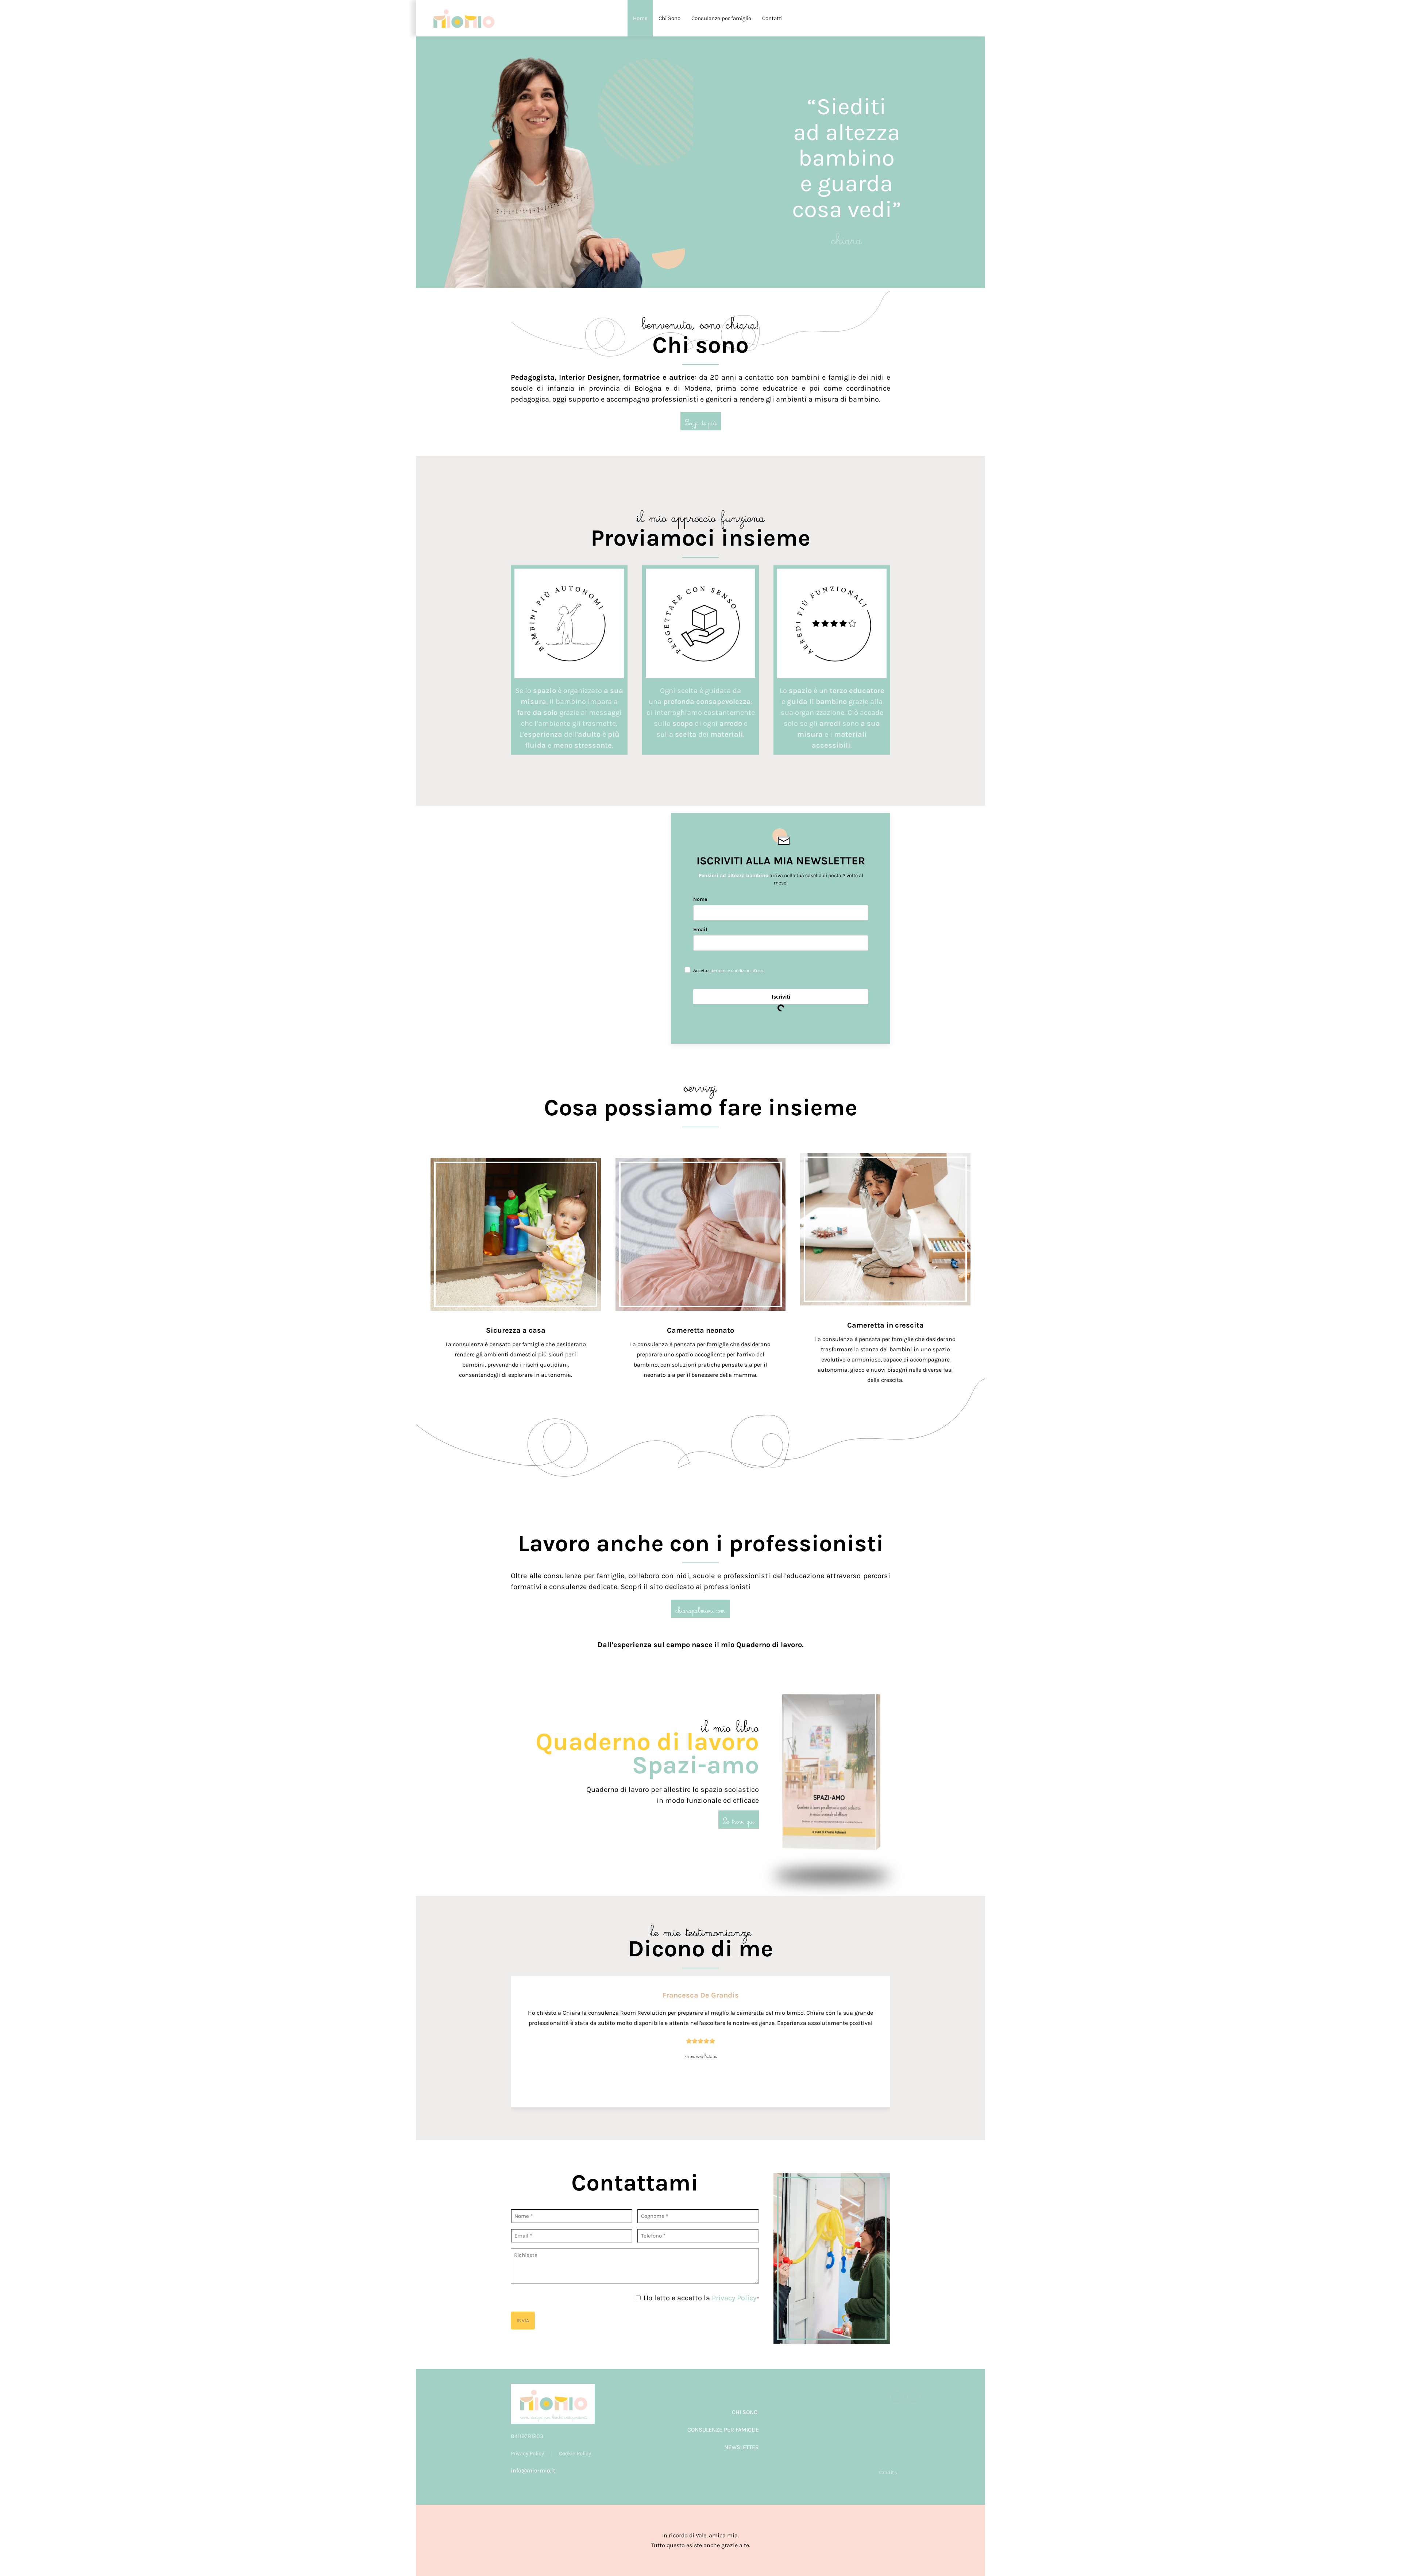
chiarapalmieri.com (700, 1609)
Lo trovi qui (739, 1820)
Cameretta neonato (700, 1330)
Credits (888, 2472)
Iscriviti (781, 997)
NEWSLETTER (742, 2447)
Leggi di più (701, 421)
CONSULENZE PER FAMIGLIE (723, 2430)
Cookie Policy (575, 2453)
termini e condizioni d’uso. (738, 970)
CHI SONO (745, 2412)
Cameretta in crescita (885, 1325)
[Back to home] (463, 18)
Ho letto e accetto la (701, 2298)
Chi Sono (669, 18)
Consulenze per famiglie (721, 18)
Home (640, 18)
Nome (700, 899)
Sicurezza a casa (516, 1330)
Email (700, 929)
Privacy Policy (734, 2298)
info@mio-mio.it (533, 2470)
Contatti (772, 18)
